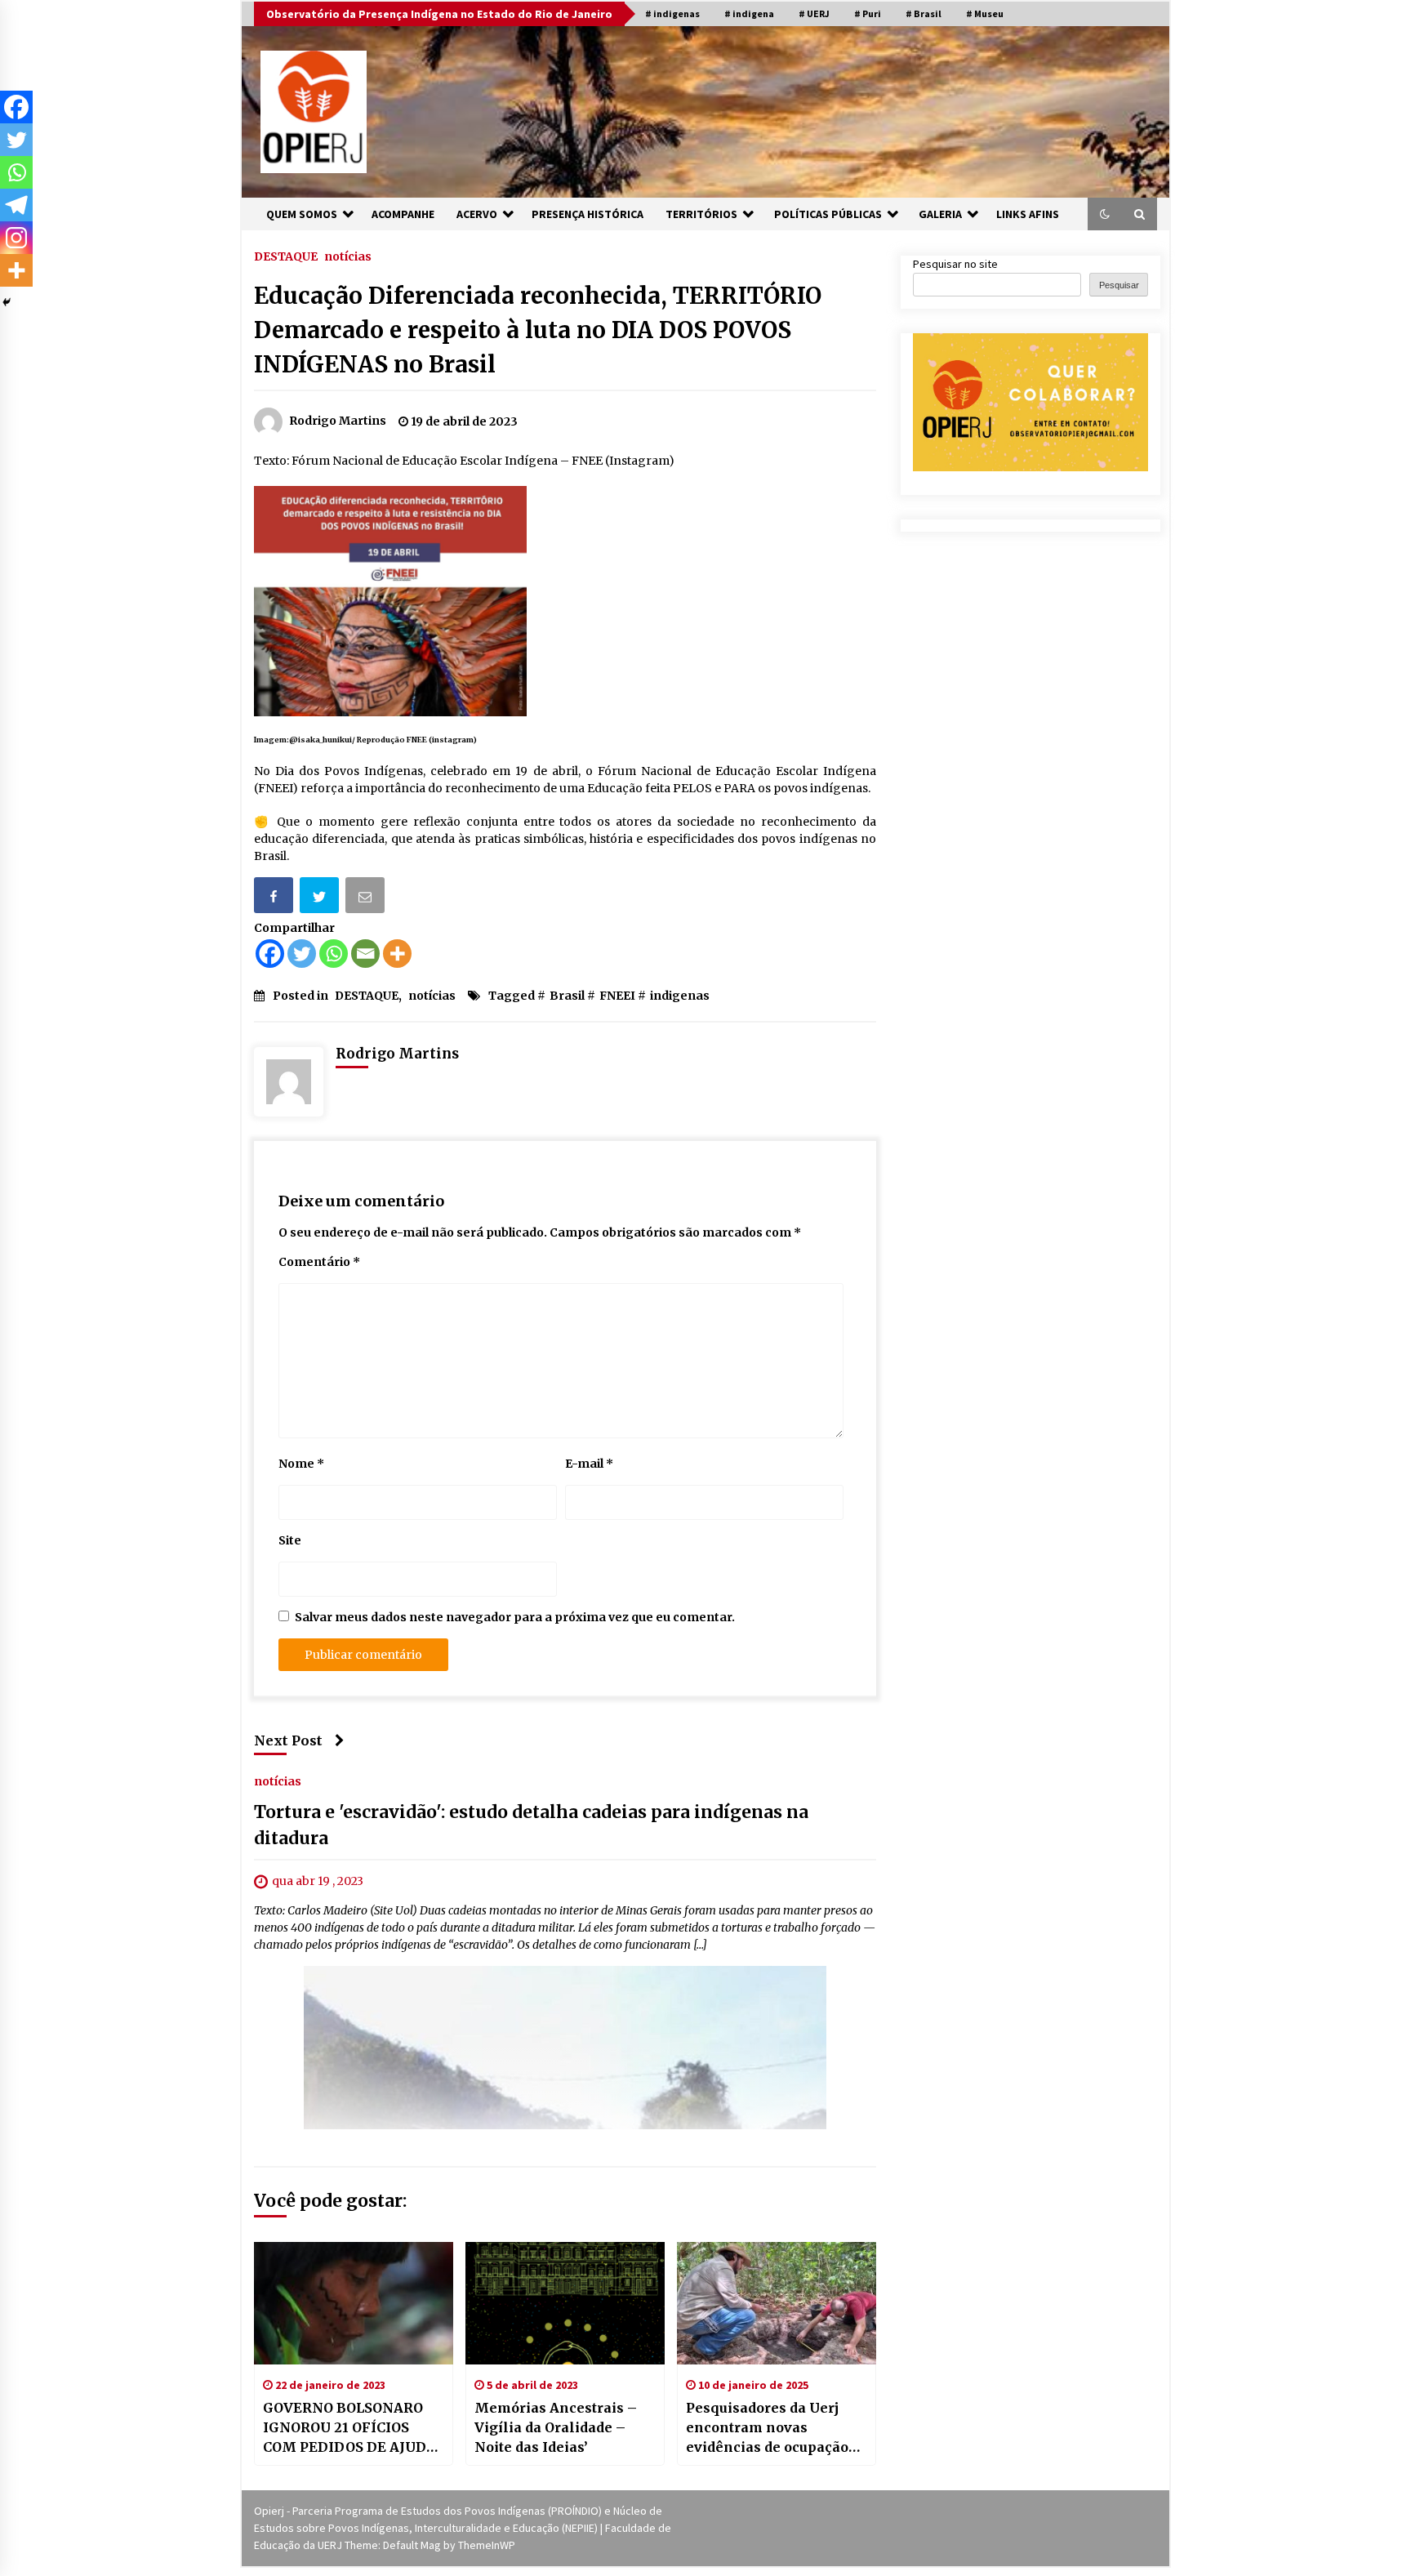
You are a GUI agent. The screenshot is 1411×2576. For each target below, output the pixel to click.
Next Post (288, 1740)
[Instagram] (16, 238)
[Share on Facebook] (275, 898)
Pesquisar (1119, 285)
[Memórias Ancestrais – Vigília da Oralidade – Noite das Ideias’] (565, 2303)
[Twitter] (302, 954)
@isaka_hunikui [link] (320, 740)
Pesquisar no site (955, 264)
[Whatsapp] (334, 954)
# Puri (868, 13)
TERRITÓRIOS (701, 214)
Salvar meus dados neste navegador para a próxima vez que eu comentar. (515, 1617)
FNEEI (617, 996)
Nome (301, 1464)
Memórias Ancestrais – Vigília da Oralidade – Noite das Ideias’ (556, 2427)
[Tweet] (321, 898)
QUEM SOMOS (302, 214)
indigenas (680, 996)
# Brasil (924, 13)
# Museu (985, 13)
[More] (397, 954)
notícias (348, 256)
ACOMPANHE (403, 214)
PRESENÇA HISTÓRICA (588, 214)
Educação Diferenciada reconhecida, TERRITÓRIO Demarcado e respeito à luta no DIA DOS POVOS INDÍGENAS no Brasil (538, 330)
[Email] (367, 898)
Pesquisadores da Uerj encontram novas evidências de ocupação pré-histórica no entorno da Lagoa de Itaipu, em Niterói (771, 2428)
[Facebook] (270, 954)
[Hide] (7, 302)
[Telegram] (16, 205)
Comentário (319, 1262)
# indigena (749, 13)
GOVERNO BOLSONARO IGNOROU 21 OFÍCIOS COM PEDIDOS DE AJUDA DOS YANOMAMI (349, 2428)
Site (290, 1540)
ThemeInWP (487, 2545)
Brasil (567, 996)
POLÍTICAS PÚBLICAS (828, 214)
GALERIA (940, 214)
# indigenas (672, 13)
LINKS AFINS (1028, 214)
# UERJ (814, 13)
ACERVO (477, 214)
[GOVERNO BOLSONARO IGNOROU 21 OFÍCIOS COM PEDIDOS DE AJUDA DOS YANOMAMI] (354, 2303)
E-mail (589, 1464)
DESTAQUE (286, 256)
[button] (1105, 214)
